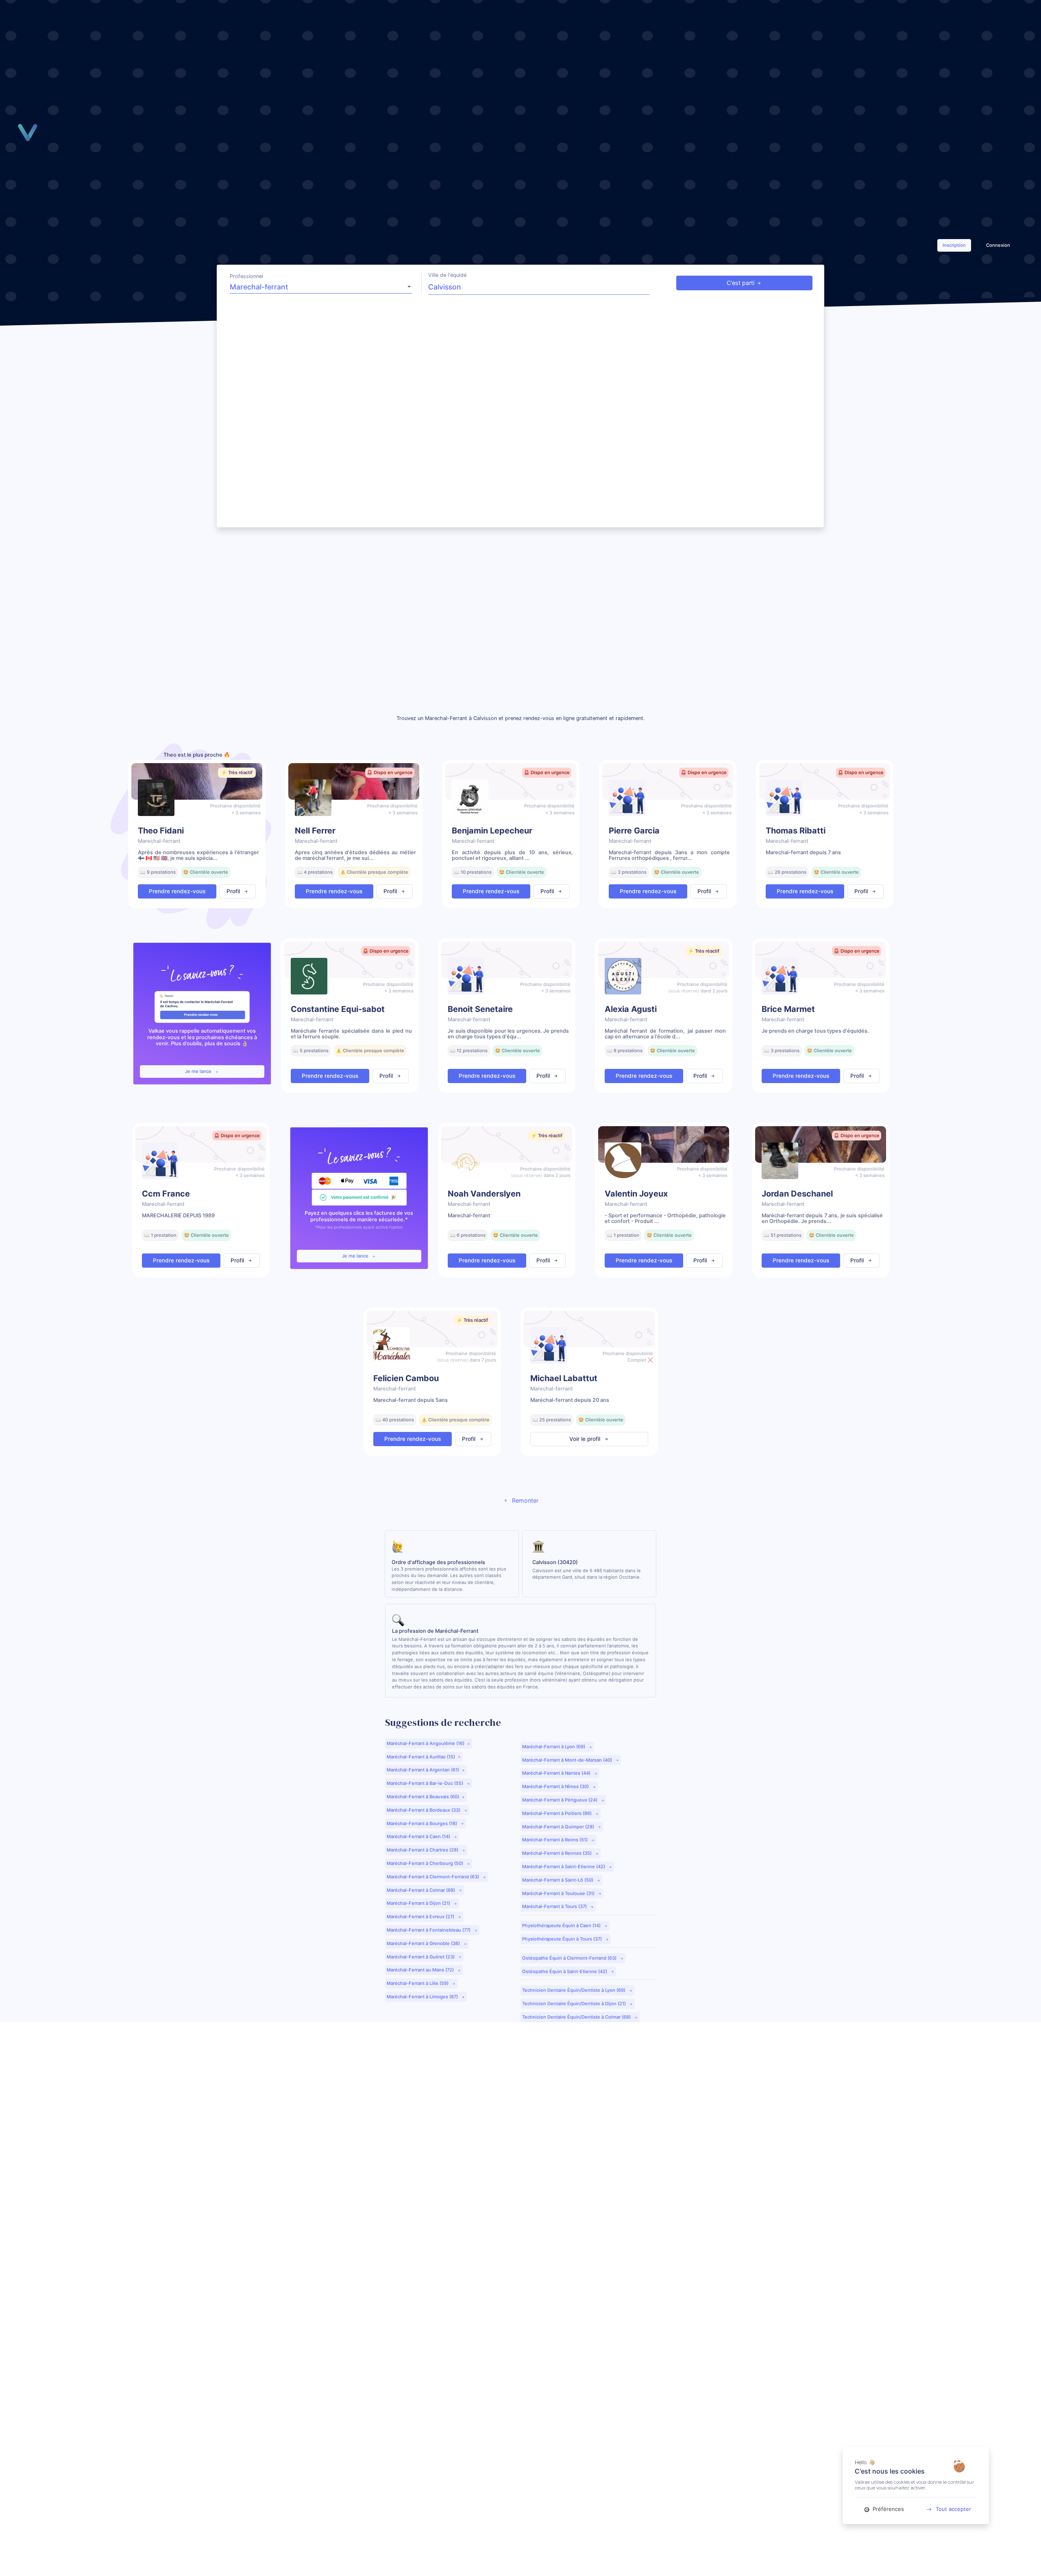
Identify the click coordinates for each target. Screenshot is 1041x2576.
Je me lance (199, 1071)
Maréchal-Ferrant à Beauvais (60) (423, 1797)
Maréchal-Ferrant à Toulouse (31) (559, 1893)
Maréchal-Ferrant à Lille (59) (418, 1983)
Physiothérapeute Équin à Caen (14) (562, 1925)
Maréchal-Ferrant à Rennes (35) (558, 1853)
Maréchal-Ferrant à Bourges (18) (422, 1823)
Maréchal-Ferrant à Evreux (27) (421, 1917)
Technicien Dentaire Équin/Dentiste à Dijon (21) (575, 2004)
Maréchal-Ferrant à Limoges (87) (423, 1997)
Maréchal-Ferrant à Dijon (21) (419, 1903)
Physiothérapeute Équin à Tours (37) (563, 1939)
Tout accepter (953, 2509)
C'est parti (740, 283)
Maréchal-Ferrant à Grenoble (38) (424, 1943)
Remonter (524, 1500)
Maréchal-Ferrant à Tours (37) (555, 1906)
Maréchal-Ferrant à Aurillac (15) (421, 1757)
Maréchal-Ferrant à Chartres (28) (423, 1850)
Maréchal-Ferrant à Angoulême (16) (426, 1743)
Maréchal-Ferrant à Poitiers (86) (558, 1813)
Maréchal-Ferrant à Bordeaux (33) (424, 1810)
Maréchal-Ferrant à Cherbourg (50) (426, 1863)
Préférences (887, 2509)
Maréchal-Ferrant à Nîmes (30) (556, 1786)
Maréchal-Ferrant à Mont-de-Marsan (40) (568, 1760)
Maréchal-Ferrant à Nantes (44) (557, 1773)
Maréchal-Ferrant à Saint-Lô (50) (558, 1880)
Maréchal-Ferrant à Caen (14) (419, 1836)
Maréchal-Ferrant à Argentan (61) (423, 1770)
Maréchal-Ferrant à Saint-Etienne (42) (564, 1867)
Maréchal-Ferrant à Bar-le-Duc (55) (426, 1783)
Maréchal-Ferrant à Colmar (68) (421, 1890)
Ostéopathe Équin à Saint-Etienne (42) (565, 1971)
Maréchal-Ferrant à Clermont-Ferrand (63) (433, 1877)
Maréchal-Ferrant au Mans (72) (421, 1970)
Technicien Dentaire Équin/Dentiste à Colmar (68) (577, 2017)
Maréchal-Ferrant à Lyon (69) (554, 1747)
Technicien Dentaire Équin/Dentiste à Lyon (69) (574, 1990)
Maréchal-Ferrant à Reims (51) (555, 1840)
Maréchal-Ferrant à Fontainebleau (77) (429, 1930)
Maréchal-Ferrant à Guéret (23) (421, 1957)
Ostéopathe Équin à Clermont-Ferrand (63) (570, 1958)
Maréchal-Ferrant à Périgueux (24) (560, 1800)
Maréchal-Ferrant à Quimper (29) (559, 1827)
